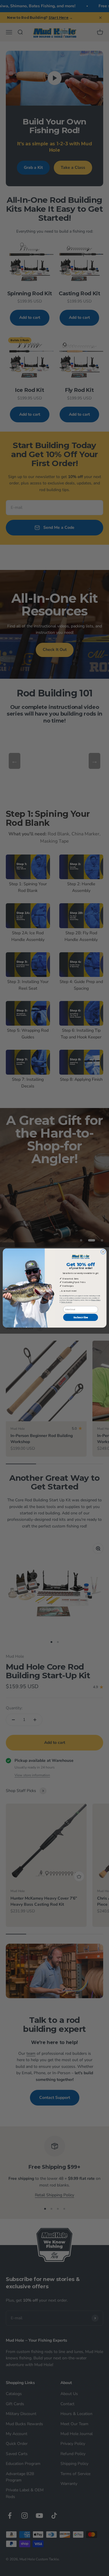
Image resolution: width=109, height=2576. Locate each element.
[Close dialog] (103, 1252)
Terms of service (66, 1302)
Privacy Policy (96, 1300)
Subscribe (81, 1317)
